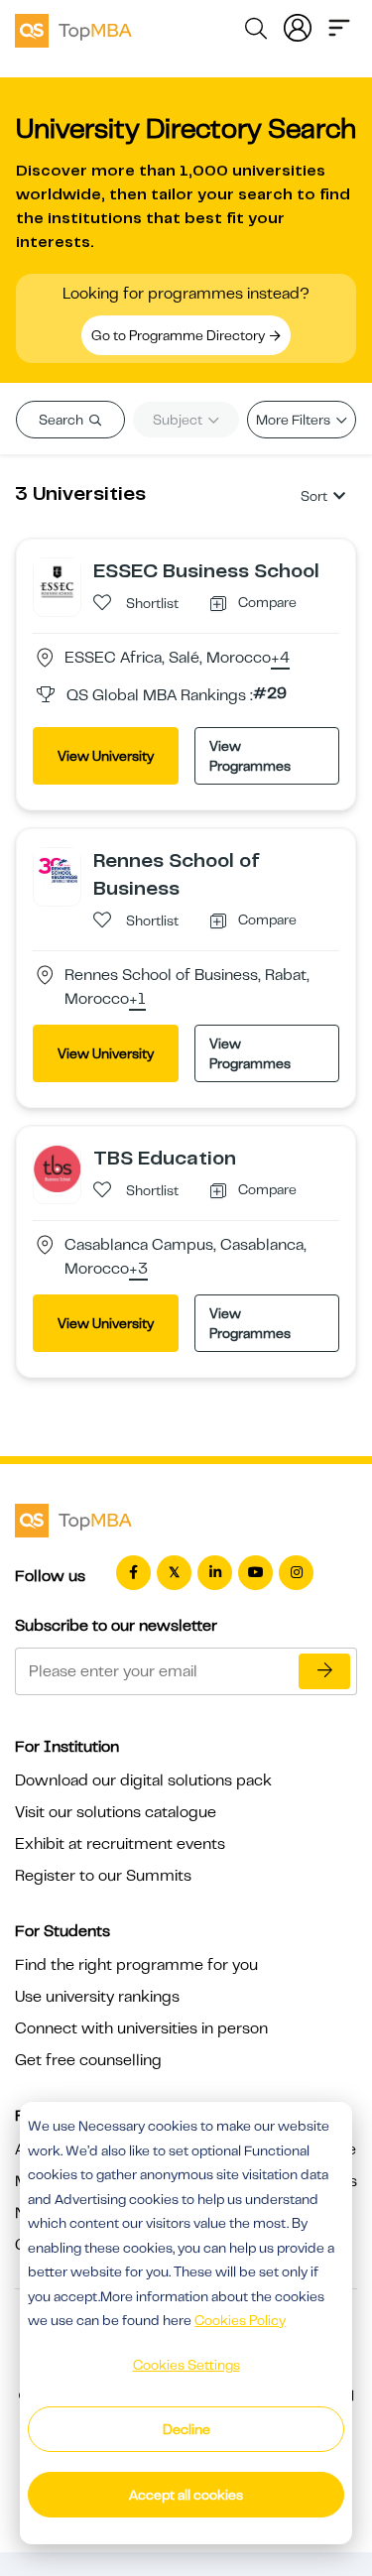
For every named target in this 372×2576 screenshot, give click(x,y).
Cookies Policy (240, 2320)
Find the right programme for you (136, 1965)
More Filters (295, 420)
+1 (137, 1000)
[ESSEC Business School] (57, 580)
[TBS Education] (57, 1167)
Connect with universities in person (141, 2028)
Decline (186, 2429)
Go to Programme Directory (180, 335)
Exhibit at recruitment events (120, 1844)
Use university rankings (97, 1997)
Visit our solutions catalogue (116, 1812)
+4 (280, 659)
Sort (314, 496)
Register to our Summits (103, 1876)
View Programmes (250, 756)
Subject (179, 420)
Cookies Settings (186, 2365)
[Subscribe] (324, 1671)
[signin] (298, 26)
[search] (256, 32)
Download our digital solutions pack (143, 1780)
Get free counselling (88, 2060)
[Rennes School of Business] (57, 870)
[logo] (73, 28)
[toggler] (339, 26)
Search (62, 420)
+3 (138, 1270)
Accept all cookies (186, 2495)
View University (106, 756)
